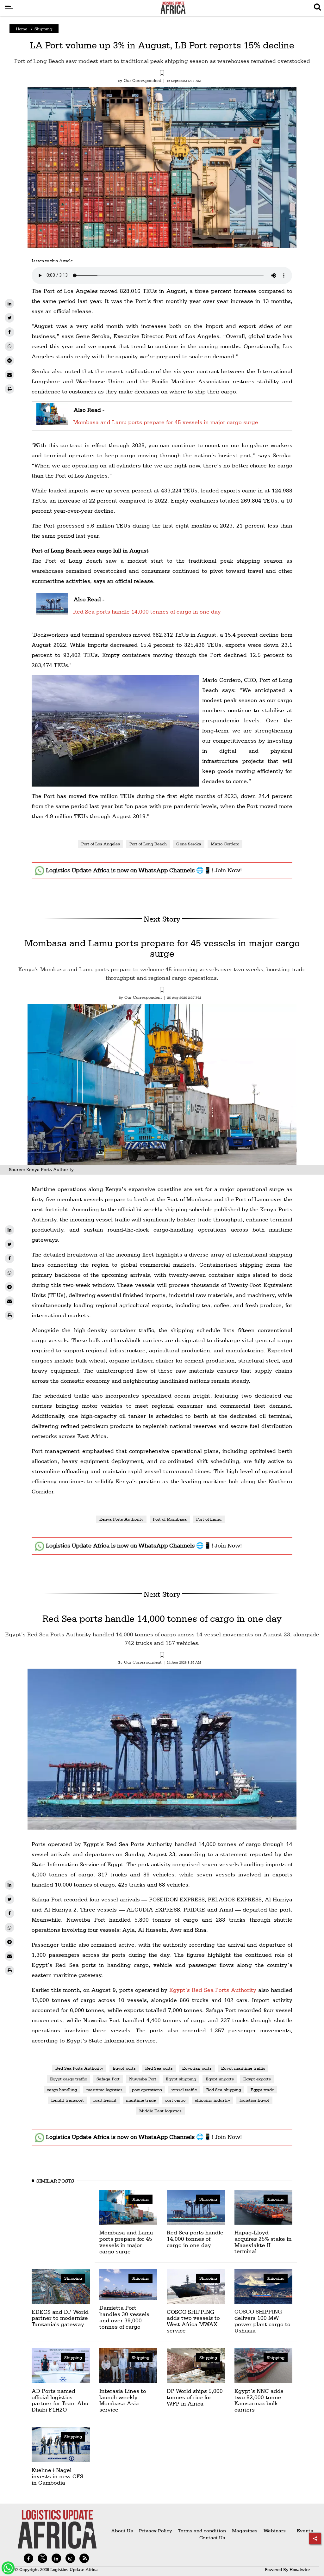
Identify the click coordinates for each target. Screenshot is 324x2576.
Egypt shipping (181, 2079)
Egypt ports (124, 2068)
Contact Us (212, 2538)
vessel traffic (184, 2090)
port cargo (175, 2100)
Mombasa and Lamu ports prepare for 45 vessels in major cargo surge (166, 422)
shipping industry (212, 2100)
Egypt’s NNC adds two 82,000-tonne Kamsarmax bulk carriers (259, 2400)
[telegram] (9, 361)
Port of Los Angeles (101, 844)
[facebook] (9, 332)
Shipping (43, 29)
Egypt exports (257, 2079)
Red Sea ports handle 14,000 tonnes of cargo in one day (147, 612)
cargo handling (62, 2090)
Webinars (275, 2531)
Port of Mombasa (170, 1519)
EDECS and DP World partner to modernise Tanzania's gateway (60, 2318)
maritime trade (141, 2100)
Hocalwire (300, 2569)
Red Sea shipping (224, 2090)
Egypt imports (220, 2079)
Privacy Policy (156, 2531)
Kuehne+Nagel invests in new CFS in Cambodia (57, 2476)
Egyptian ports (197, 2068)
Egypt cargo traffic (69, 2079)
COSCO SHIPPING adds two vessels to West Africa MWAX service (193, 2321)
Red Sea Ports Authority (79, 2068)
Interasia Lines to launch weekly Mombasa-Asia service (123, 2400)
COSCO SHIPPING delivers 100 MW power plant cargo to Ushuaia (262, 2321)
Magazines (245, 2531)
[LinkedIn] (9, 304)
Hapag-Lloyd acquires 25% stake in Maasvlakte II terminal (263, 2242)
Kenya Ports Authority (121, 1519)
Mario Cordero (225, 844)
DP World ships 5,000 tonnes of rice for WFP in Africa (195, 2397)
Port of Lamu (209, 1519)
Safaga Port (108, 2079)
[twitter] (9, 318)
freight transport (68, 2100)
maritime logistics (104, 2090)
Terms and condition (203, 2531)
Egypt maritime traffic (243, 2068)
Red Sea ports (159, 2068)
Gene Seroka (189, 844)
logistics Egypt (254, 2100)
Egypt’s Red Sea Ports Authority (213, 1990)
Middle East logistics (160, 2111)
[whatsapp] (9, 346)
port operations (147, 2090)
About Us (122, 2531)
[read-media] (52, 421)
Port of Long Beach (148, 844)
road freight (105, 2100)
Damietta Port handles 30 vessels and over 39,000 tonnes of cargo (124, 2317)
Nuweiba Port (143, 2079)
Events (302, 2531)
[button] (162, 74)
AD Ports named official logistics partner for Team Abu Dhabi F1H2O (60, 2400)
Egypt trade (262, 2090)
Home (22, 29)
